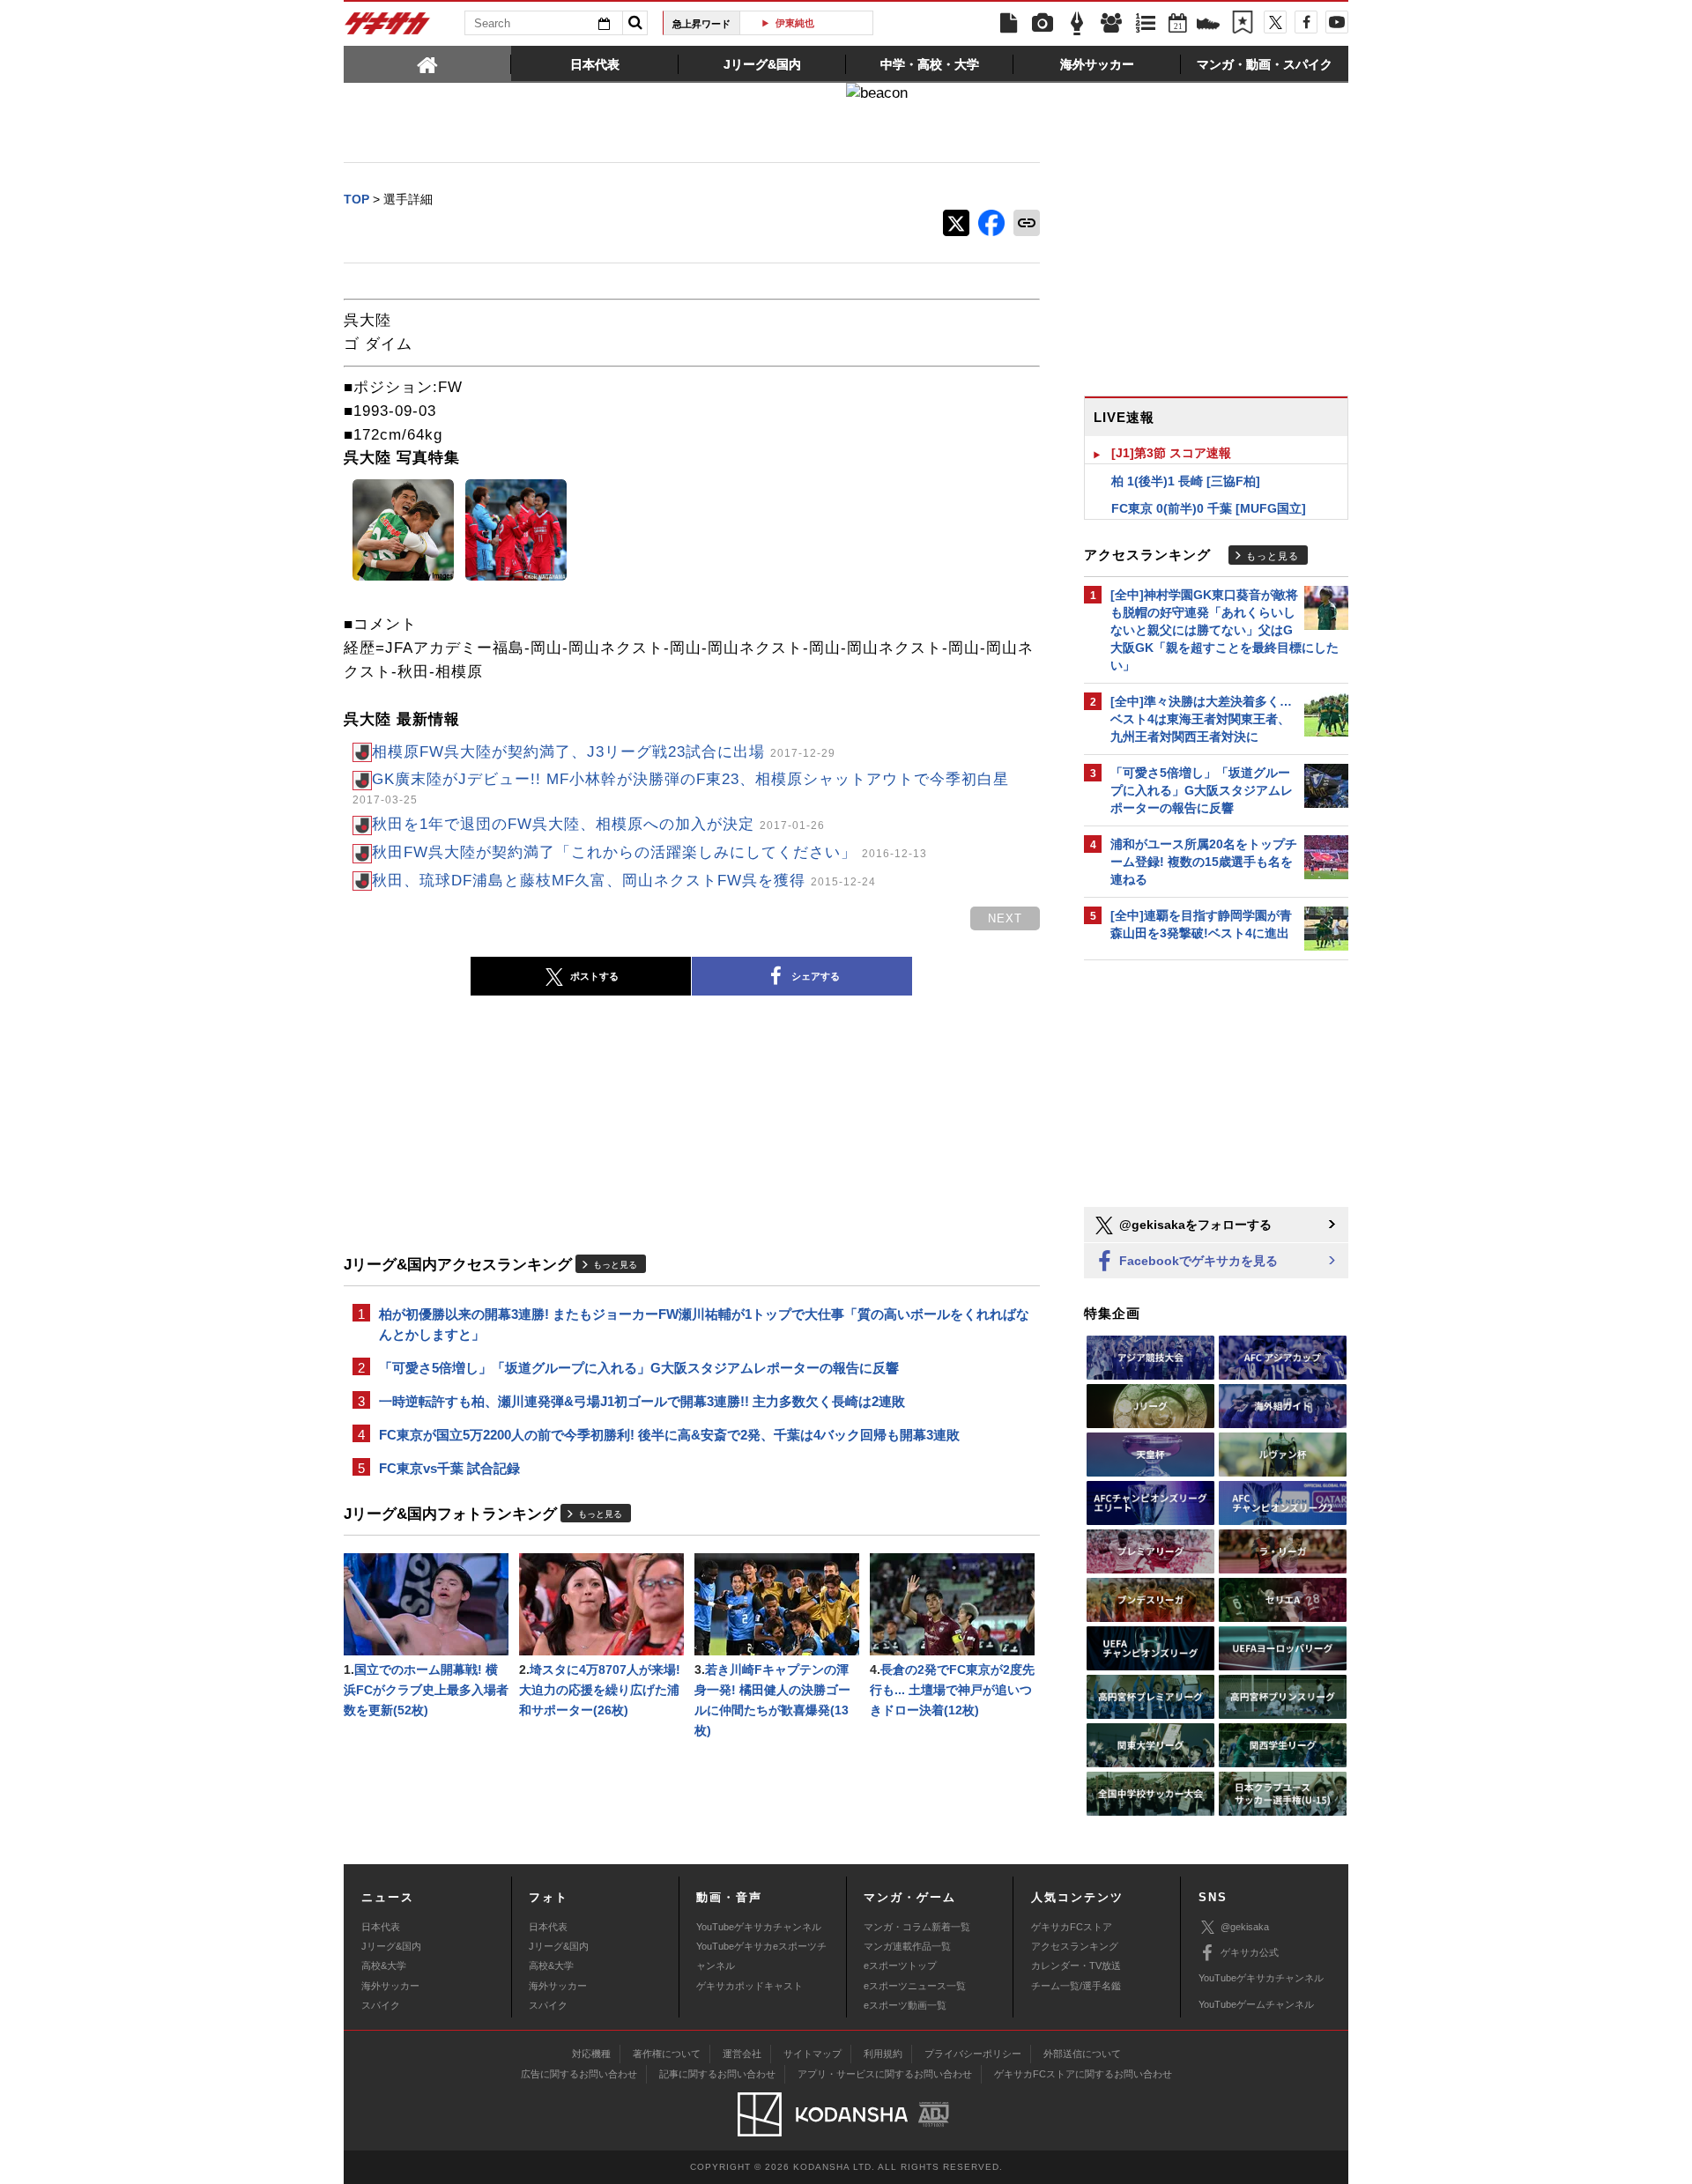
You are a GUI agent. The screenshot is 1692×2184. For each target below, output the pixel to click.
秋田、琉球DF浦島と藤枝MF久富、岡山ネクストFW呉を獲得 (624, 881)
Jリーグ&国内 (391, 1946)
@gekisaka (1245, 1927)
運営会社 (742, 2054)
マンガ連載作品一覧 (907, 1946)
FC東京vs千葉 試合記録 (449, 1468)
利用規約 (883, 2054)
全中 (813, 23)
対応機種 (591, 2054)
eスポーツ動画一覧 (905, 2005)
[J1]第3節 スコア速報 (1171, 453)
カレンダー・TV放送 (1076, 1966)
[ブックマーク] (1243, 24)
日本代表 (381, 1927)
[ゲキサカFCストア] (1208, 26)
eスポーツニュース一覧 (915, 1986)
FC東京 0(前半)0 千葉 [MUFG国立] (1209, 508)
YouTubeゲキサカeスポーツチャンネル (761, 1956)
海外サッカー (390, 1986)
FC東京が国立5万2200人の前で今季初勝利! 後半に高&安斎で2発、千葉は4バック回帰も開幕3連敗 (669, 1435)
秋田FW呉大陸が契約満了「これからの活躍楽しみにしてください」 (649, 852)
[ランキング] (1146, 24)
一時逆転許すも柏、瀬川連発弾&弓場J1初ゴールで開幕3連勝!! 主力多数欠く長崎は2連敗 (642, 1401)
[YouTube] (1337, 22)
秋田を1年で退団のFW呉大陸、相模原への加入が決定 (598, 824)
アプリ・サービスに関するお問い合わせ (885, 2074)
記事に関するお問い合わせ (717, 2074)
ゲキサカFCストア (1072, 1927)
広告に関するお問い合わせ (579, 2074)
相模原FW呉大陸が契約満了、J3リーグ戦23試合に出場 (604, 752)
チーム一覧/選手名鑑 (1076, 1986)
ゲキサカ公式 (1250, 1952)
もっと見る (615, 1265)
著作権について (667, 2054)
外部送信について (1082, 2054)
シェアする (816, 976)
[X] (1275, 22)
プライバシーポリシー (973, 2054)
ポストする (594, 976)
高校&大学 (384, 1966)
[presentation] (427, 63)
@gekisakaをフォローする (1194, 1225)
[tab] (427, 63)
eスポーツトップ (900, 1966)
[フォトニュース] (1043, 24)
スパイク (381, 2005)
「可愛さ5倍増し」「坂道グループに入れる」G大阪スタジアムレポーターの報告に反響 (639, 1368)
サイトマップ (813, 2054)
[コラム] (1077, 24)
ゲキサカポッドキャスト (750, 1986)
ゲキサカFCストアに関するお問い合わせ (1083, 2074)
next (1005, 918)
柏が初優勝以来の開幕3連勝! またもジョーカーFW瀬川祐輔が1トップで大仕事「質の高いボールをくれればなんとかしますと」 (704, 1324)
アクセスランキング (1075, 1946)
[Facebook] (1306, 22)
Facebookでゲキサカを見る (1197, 1261)
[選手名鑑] (1111, 24)
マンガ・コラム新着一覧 (917, 1927)
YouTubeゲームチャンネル (1256, 2004)
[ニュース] (1008, 24)
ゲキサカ (388, 28)
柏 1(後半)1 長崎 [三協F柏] (1186, 481)
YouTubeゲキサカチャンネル (759, 1927)
